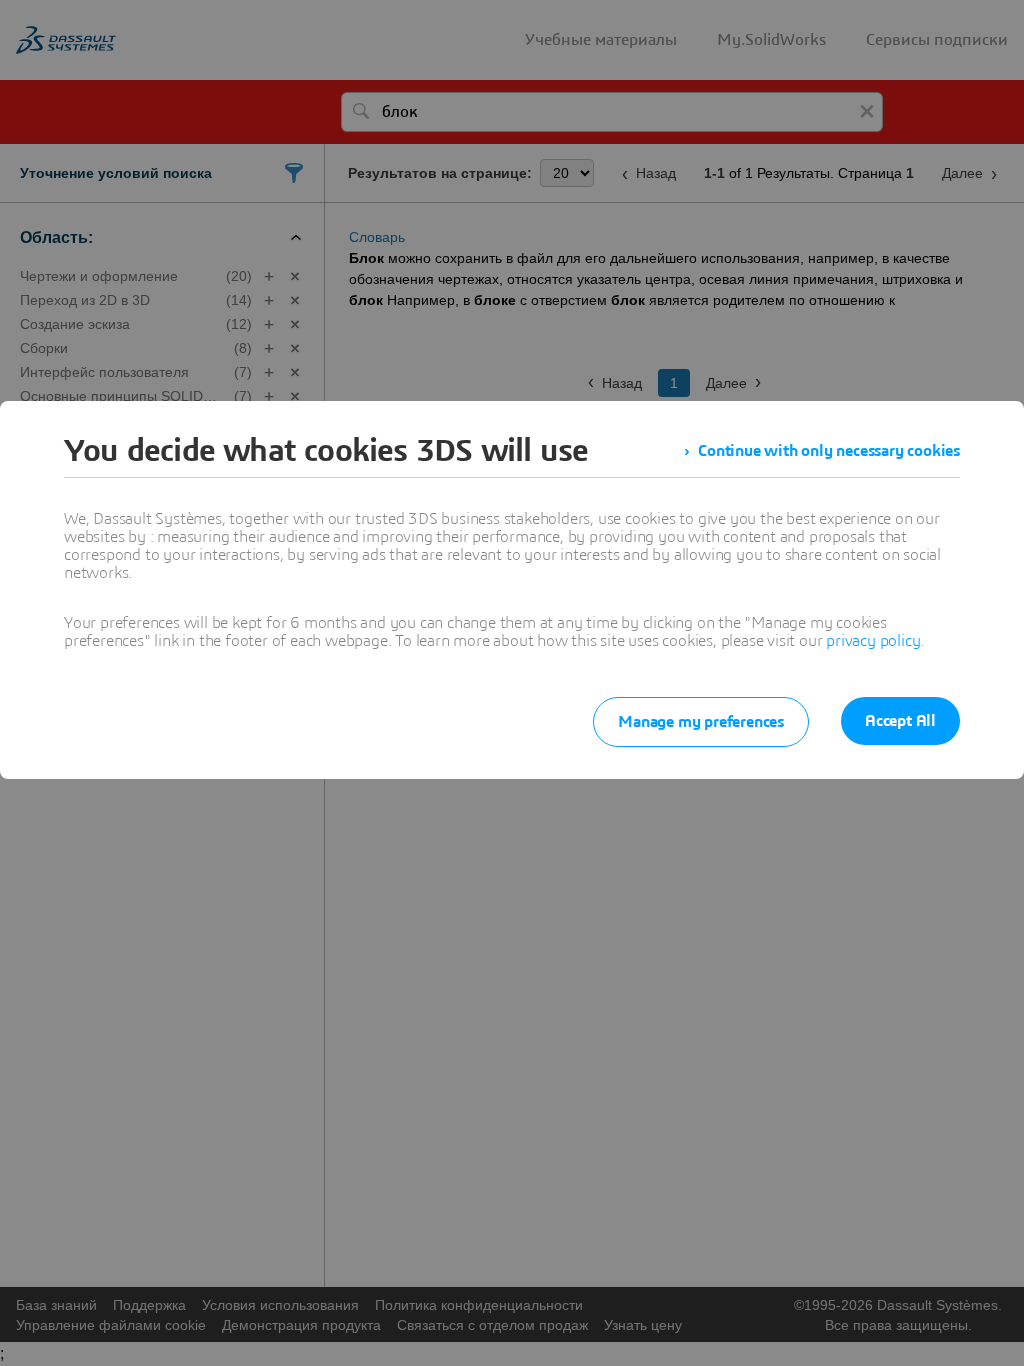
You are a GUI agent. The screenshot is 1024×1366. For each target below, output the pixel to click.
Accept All (900, 721)
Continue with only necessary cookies (829, 451)
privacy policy (873, 641)
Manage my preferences (701, 722)
